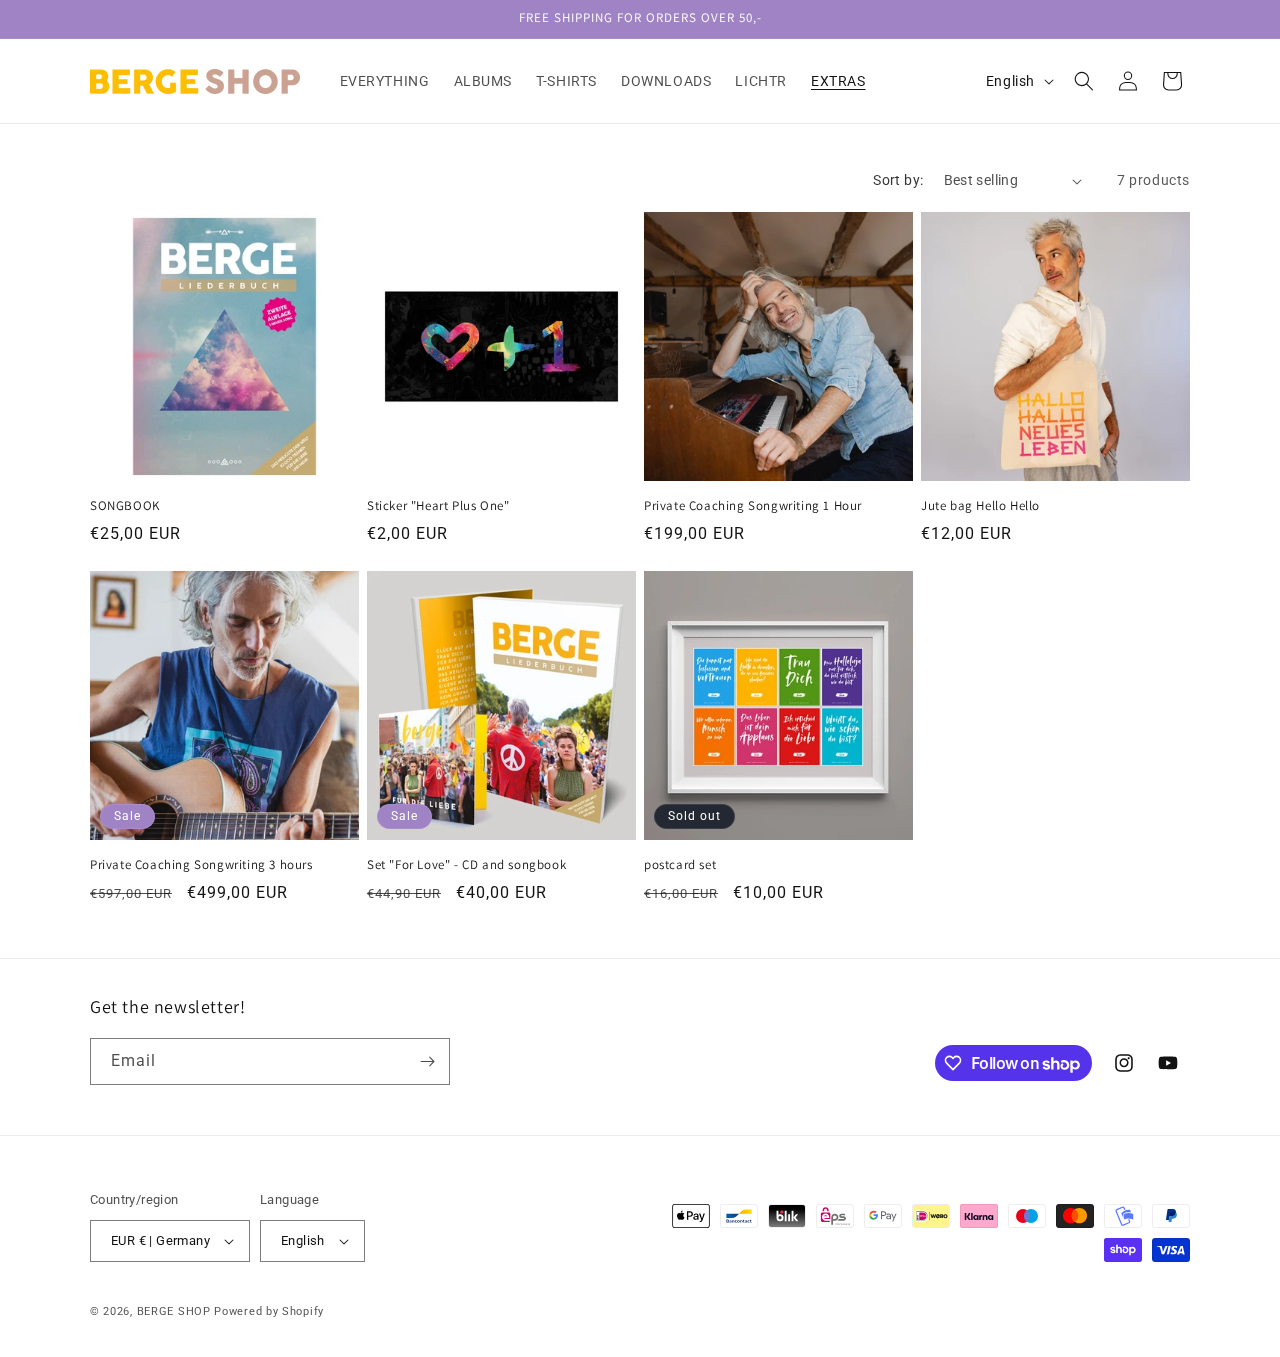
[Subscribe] (427, 1061)
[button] (1084, 81)
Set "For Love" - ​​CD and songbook (466, 865)
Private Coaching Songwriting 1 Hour (753, 506)
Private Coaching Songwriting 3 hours (201, 865)
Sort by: (898, 180)
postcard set (680, 865)
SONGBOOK (125, 506)
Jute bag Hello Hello (980, 506)
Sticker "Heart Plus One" (438, 506)
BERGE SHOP (174, 1311)
